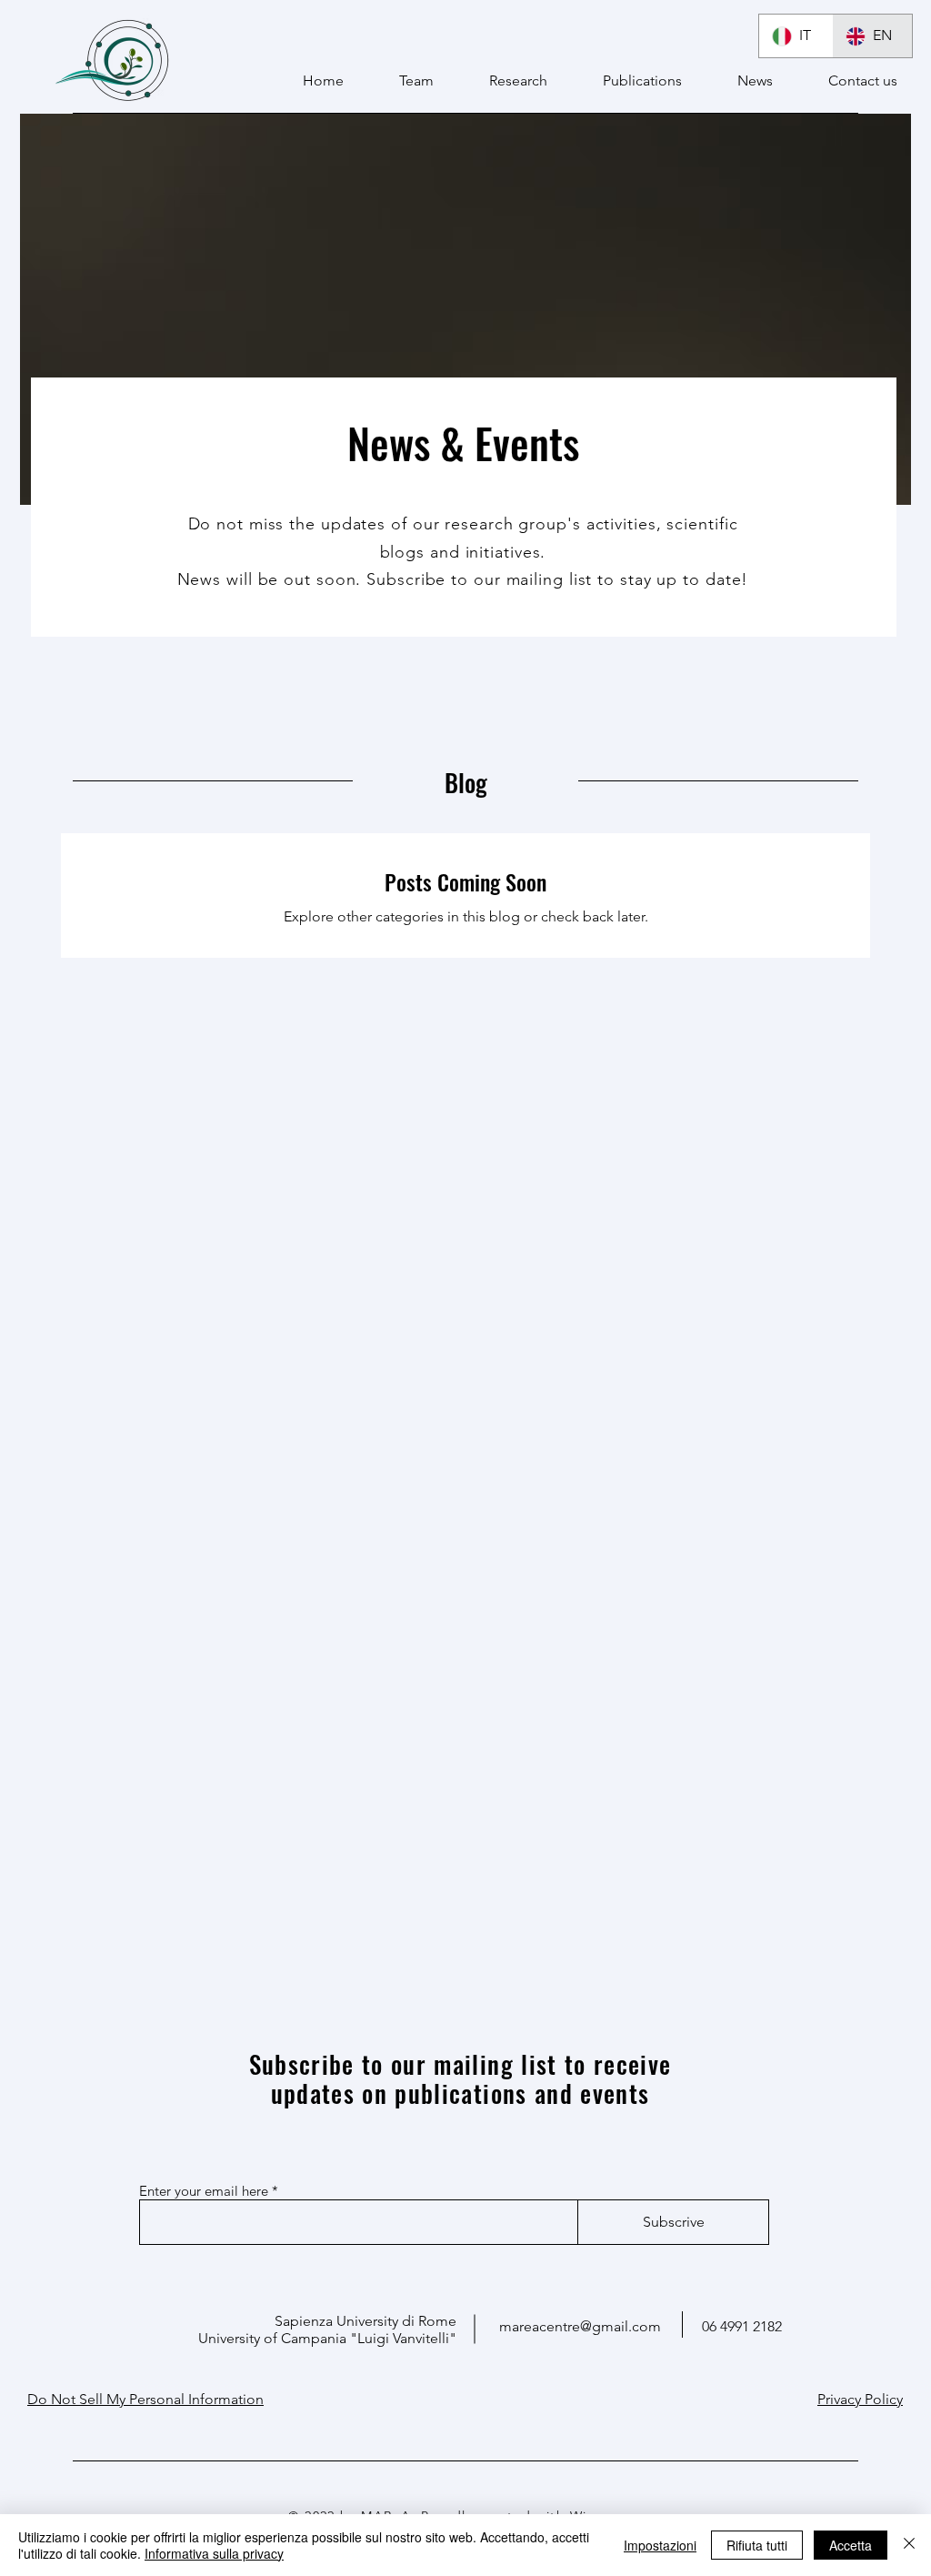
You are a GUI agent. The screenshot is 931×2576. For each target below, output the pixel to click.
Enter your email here (204, 2191)
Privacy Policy (860, 2399)
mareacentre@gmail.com (580, 2326)
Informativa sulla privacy (214, 2553)
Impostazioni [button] (660, 2545)
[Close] (909, 2545)
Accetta (851, 2545)
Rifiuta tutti (757, 2545)
